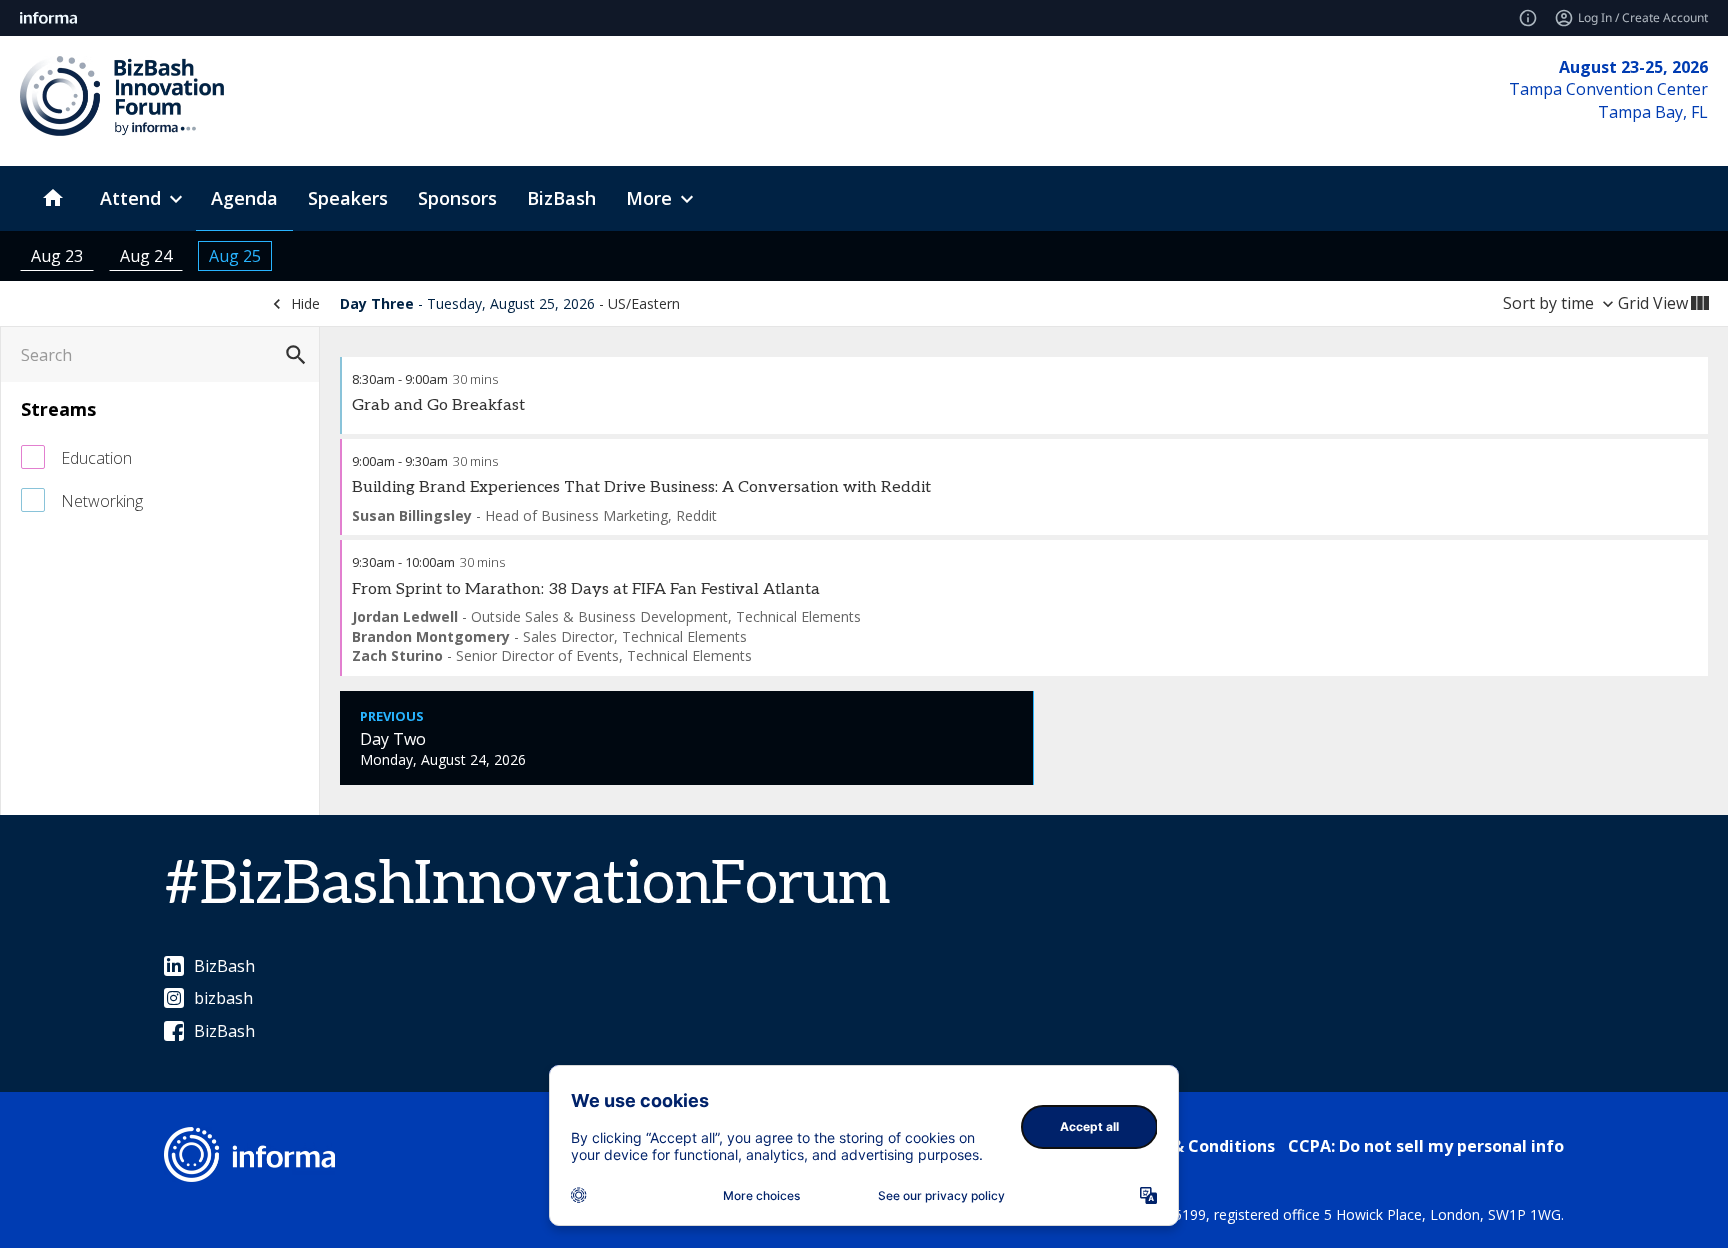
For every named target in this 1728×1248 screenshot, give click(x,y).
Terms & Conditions (1195, 1146)
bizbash (223, 998)
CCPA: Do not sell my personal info (1426, 1146)
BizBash (224, 966)
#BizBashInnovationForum (527, 885)
